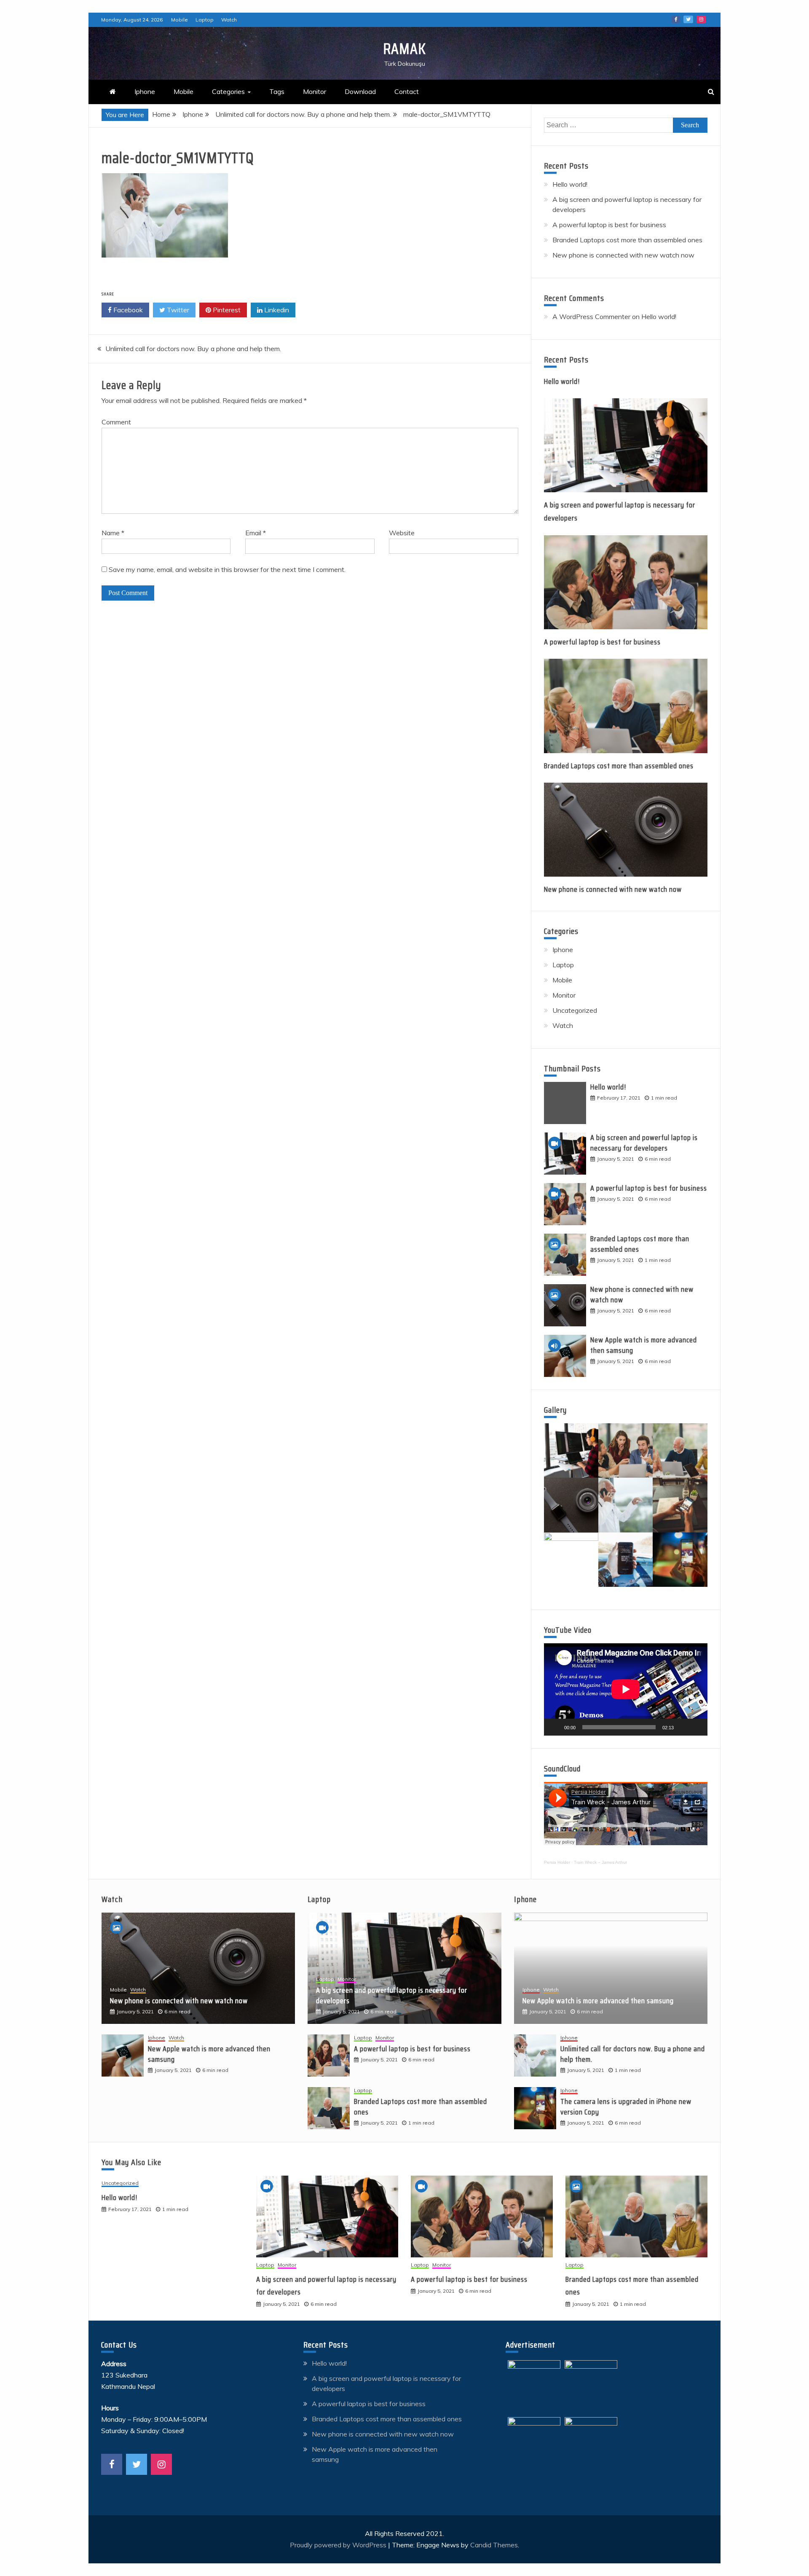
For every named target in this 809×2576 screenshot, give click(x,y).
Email (256, 533)
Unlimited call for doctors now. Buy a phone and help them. (193, 349)
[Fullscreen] (696, 1727)
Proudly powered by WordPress (339, 2545)
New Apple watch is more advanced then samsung (644, 1345)
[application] (626, 1689)
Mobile (179, 20)
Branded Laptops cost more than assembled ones (627, 240)
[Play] (555, 1727)
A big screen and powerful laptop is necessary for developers (644, 1143)
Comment (116, 422)
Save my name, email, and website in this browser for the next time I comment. (227, 569)
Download (360, 91)
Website (402, 533)
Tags (277, 91)
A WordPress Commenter (591, 317)
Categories (228, 91)
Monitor (315, 91)
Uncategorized (575, 1010)
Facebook (676, 19)
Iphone (145, 91)
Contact (407, 91)
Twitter (688, 19)
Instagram (701, 19)
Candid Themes (494, 2545)
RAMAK (404, 49)
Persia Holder (557, 1862)
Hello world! (570, 184)
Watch (229, 20)
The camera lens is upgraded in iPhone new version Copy (626, 2107)
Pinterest (226, 310)
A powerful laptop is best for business (609, 225)
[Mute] (683, 1727)
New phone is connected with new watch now (623, 255)
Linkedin (276, 310)
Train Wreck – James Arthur (600, 1862)
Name (113, 533)
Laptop (205, 20)
